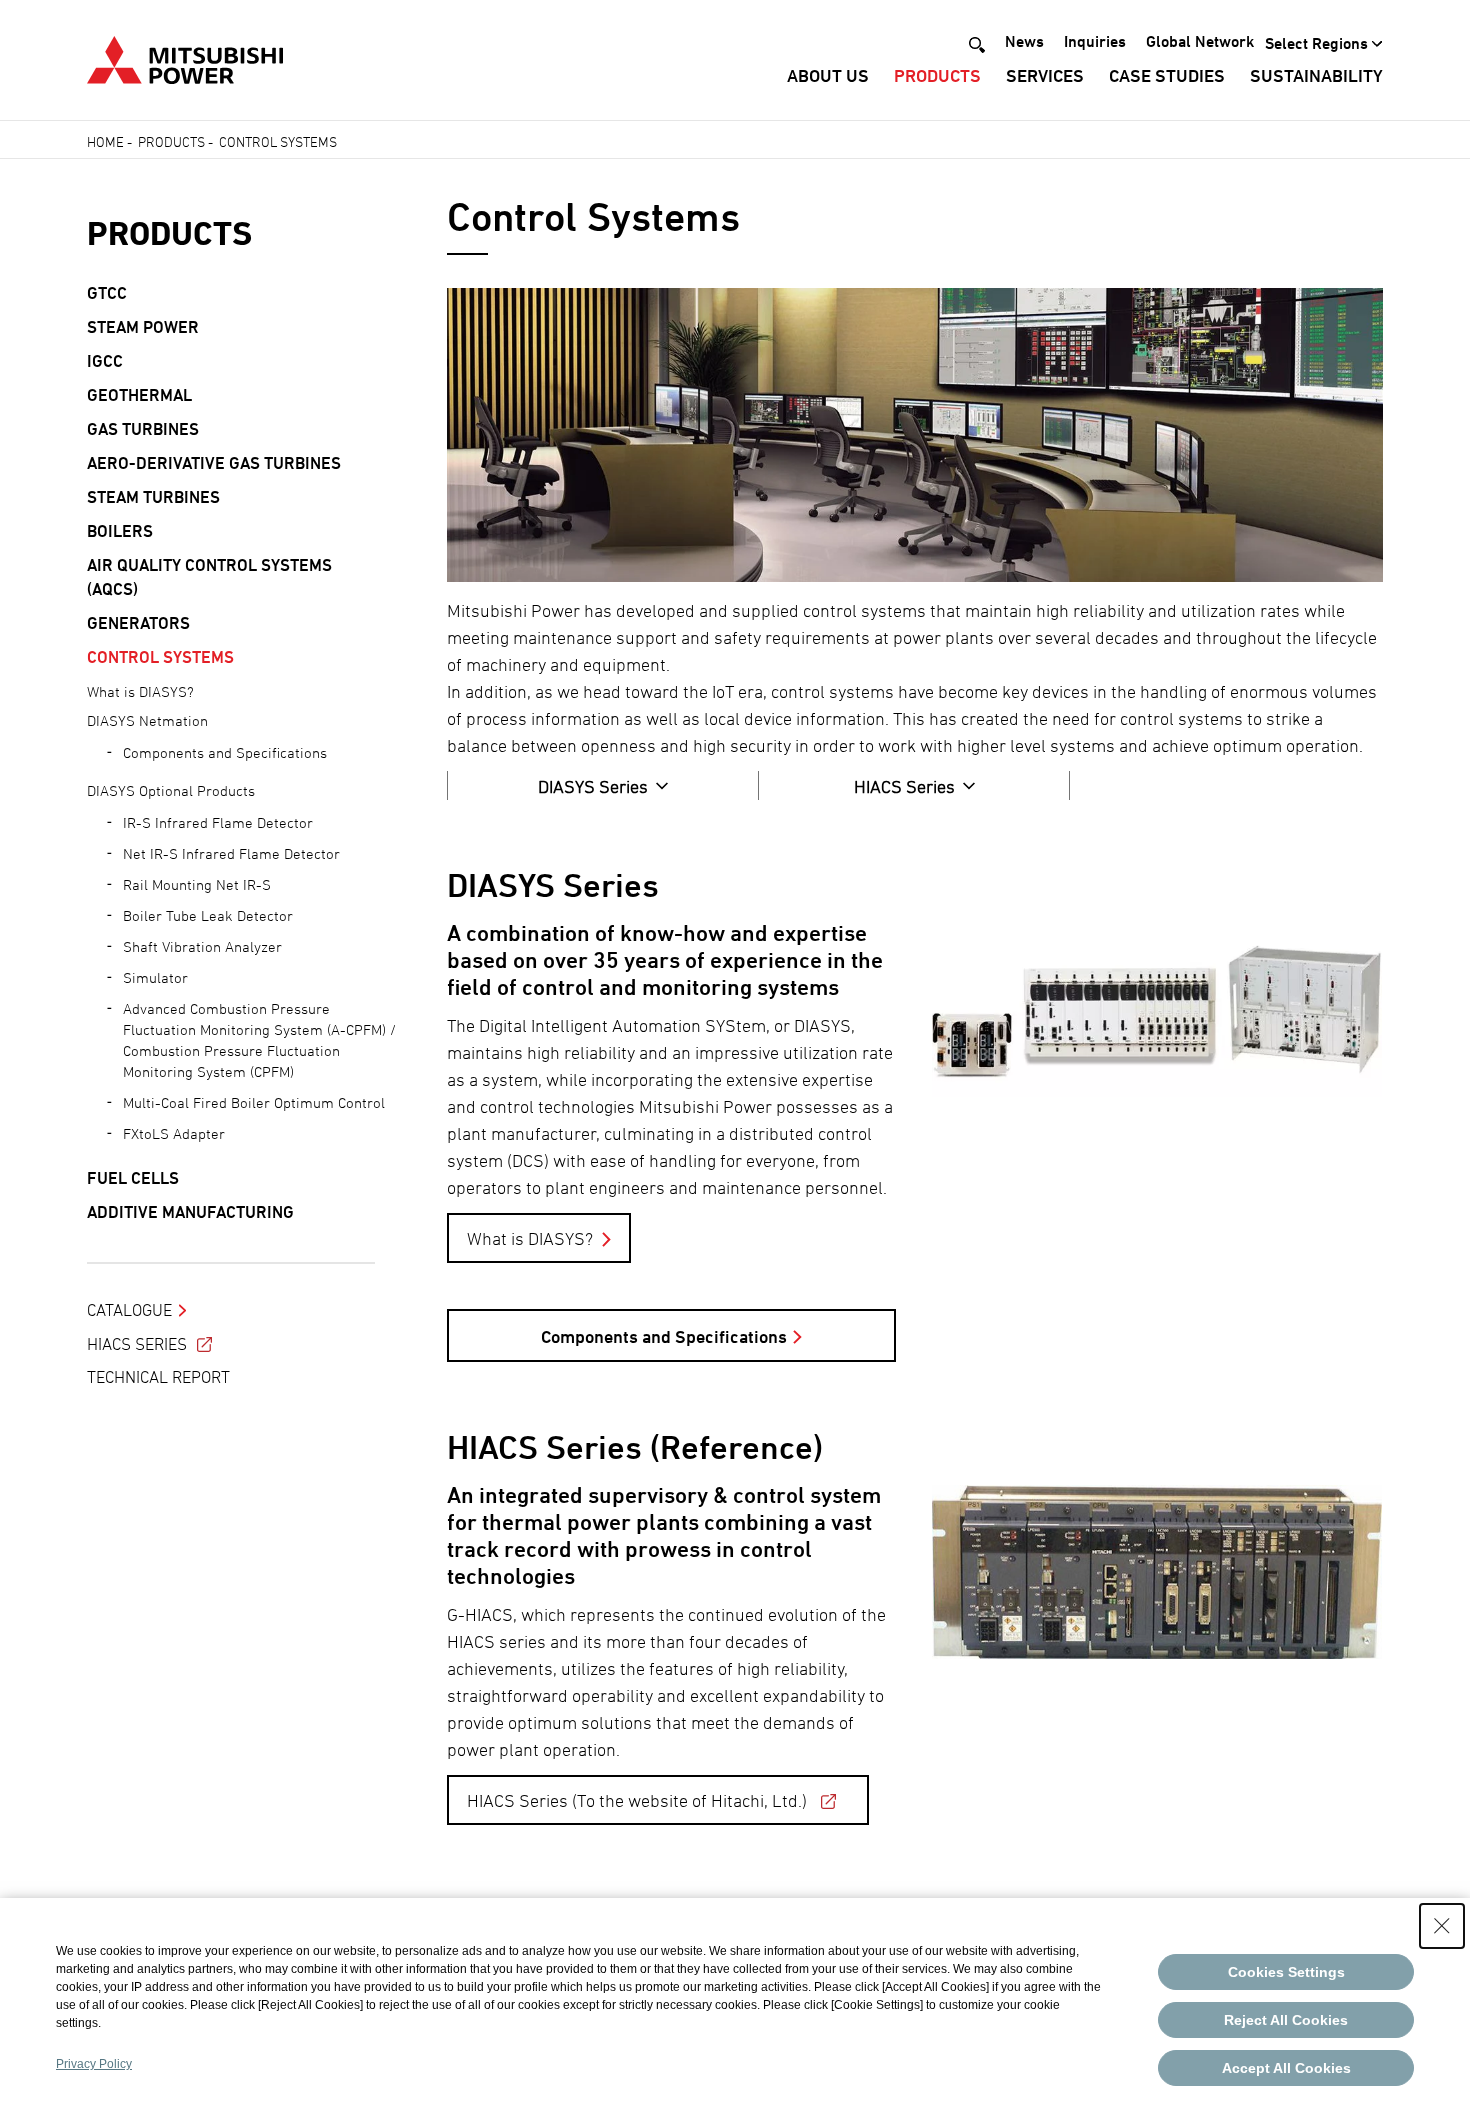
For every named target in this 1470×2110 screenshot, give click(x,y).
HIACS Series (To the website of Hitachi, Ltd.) (637, 1800)
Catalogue (129, 1310)
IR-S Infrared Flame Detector (218, 822)
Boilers (120, 531)
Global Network (1200, 41)
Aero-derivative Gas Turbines (214, 463)
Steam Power (143, 327)
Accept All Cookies (1286, 2068)
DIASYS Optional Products (171, 790)
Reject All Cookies (1286, 2020)
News (1024, 41)
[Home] (185, 57)
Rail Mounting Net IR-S (197, 884)
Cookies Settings (1286, 1972)
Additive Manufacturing (190, 1212)
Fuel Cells (133, 1178)
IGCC (105, 361)
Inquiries (1095, 41)
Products (937, 75)
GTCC (107, 293)
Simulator (155, 977)
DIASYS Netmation (147, 720)
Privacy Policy (94, 2064)
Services (1045, 75)
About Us (828, 75)
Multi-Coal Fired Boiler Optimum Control (254, 1102)
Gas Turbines (143, 429)
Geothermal (139, 395)
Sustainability (1316, 75)
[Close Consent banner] (1442, 1926)
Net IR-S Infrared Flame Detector (231, 853)
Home (105, 141)
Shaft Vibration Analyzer (202, 946)
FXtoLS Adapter (174, 1133)
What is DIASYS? (530, 1238)
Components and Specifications (664, 1336)
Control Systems (160, 657)
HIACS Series (137, 1344)
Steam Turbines (153, 497)
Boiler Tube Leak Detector (208, 915)
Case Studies (1167, 75)
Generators (138, 623)
